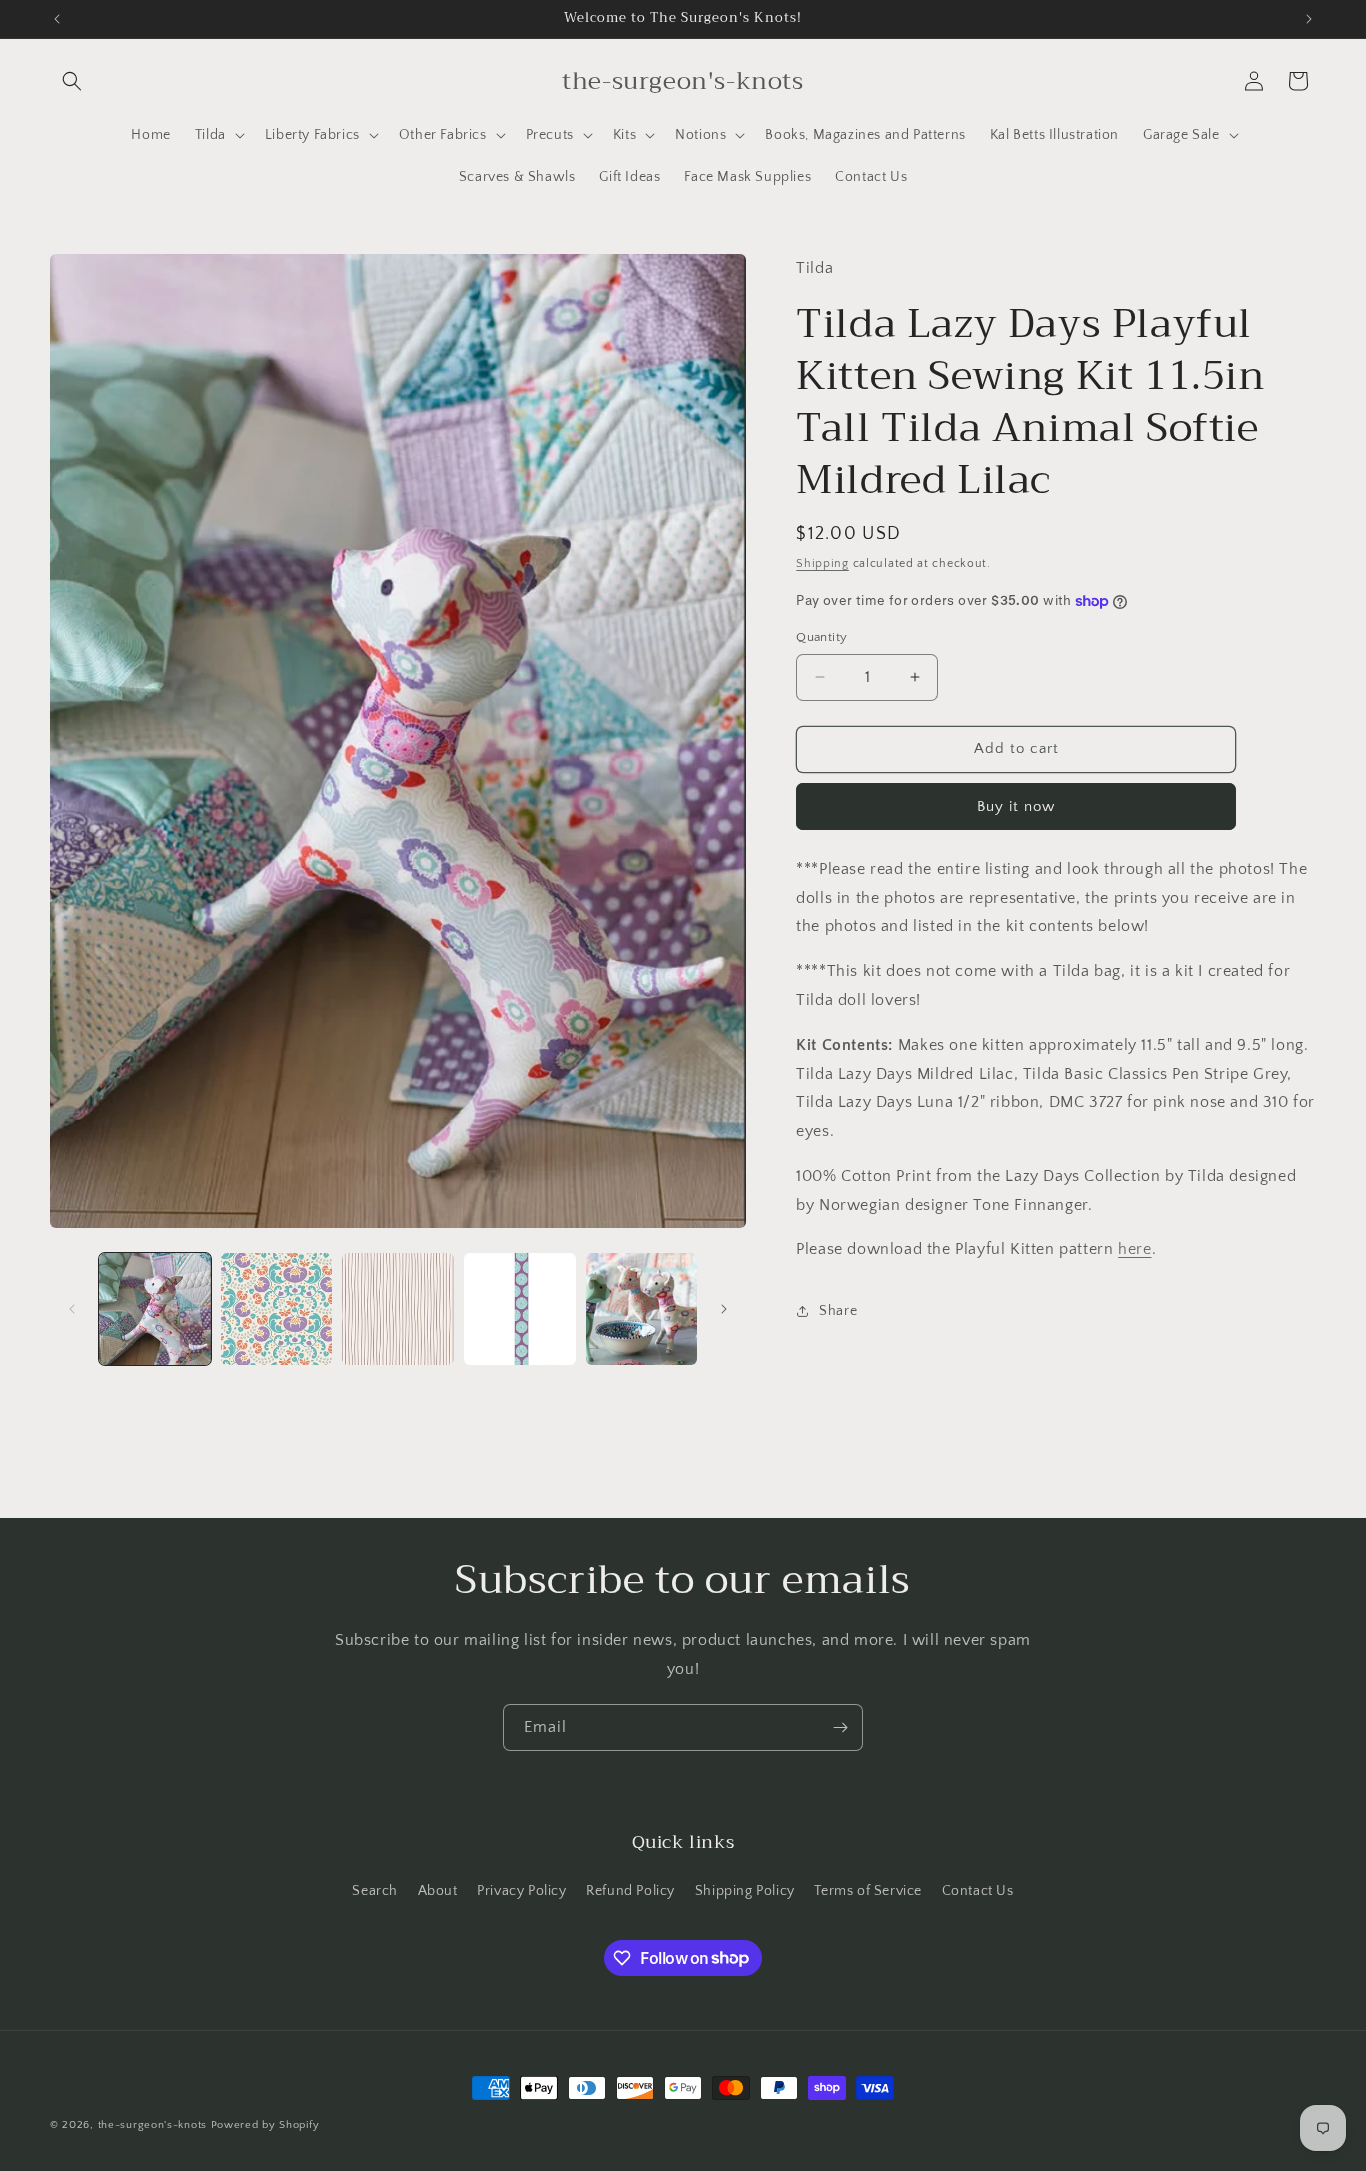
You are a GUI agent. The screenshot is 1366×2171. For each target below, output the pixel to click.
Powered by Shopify (265, 2125)
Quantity (821, 637)
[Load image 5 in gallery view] (642, 1309)
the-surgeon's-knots (152, 2125)
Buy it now (1016, 806)
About (438, 1891)
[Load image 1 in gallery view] (155, 1309)
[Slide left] (72, 1309)
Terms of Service (868, 1891)
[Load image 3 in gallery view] (398, 1309)
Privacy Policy (521, 1891)
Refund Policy (630, 1891)
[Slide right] (724, 1309)
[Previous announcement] (57, 19)
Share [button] (838, 1311)
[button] (72, 81)
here (1134, 1249)
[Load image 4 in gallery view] (520, 1309)
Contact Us (978, 1891)
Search (375, 1891)
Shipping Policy (745, 1891)
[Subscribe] (840, 1727)
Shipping (822, 563)
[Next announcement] (1309, 19)
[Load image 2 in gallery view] (277, 1309)
